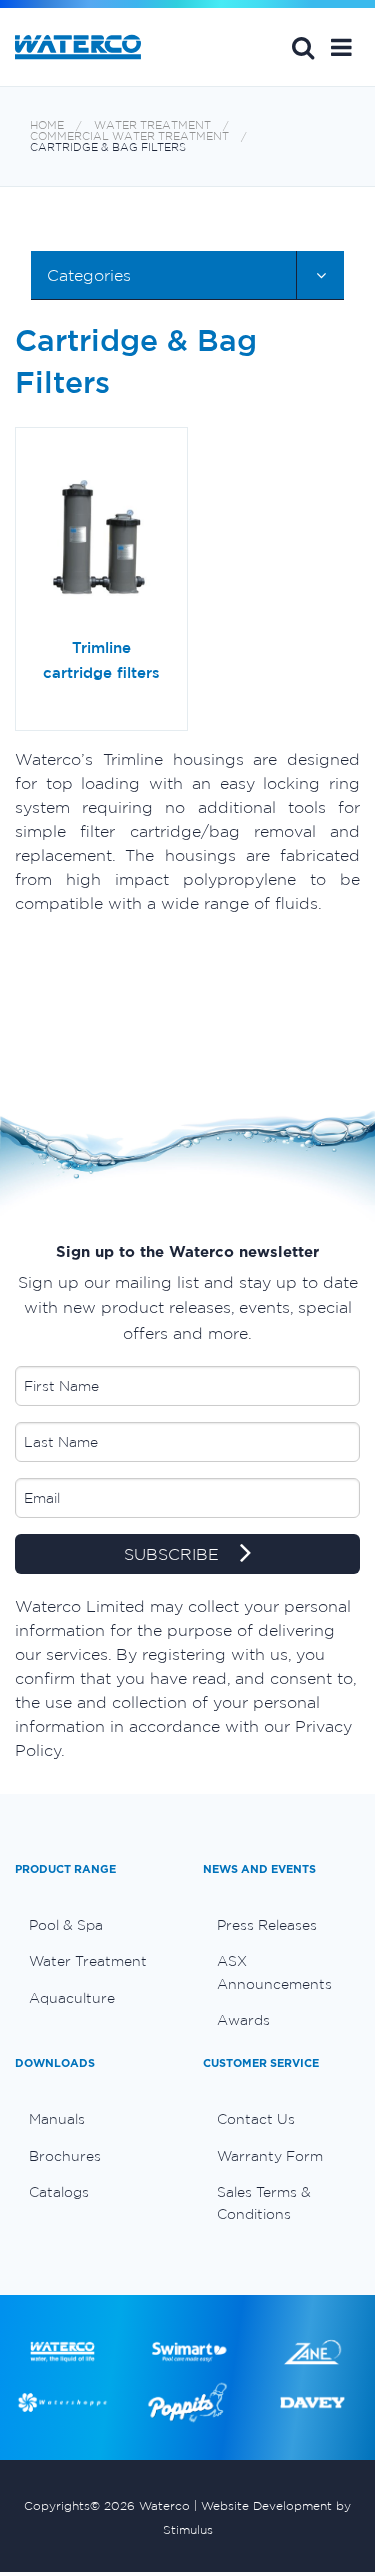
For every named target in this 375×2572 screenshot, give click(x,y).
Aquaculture (72, 1998)
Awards (243, 2020)
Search (303, 47)
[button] (341, 47)
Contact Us (256, 2119)
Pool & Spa (66, 1925)
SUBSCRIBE (174, 1555)
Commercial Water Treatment (129, 136)
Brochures (65, 2156)
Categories (89, 275)
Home (47, 125)
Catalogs (59, 2192)
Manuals (57, 2119)
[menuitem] (94, 1925)
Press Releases (267, 1925)
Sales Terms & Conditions (264, 2203)
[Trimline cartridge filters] (101, 540)
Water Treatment (152, 125)
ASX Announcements (274, 1972)
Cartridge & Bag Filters (108, 147)
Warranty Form (270, 2156)
